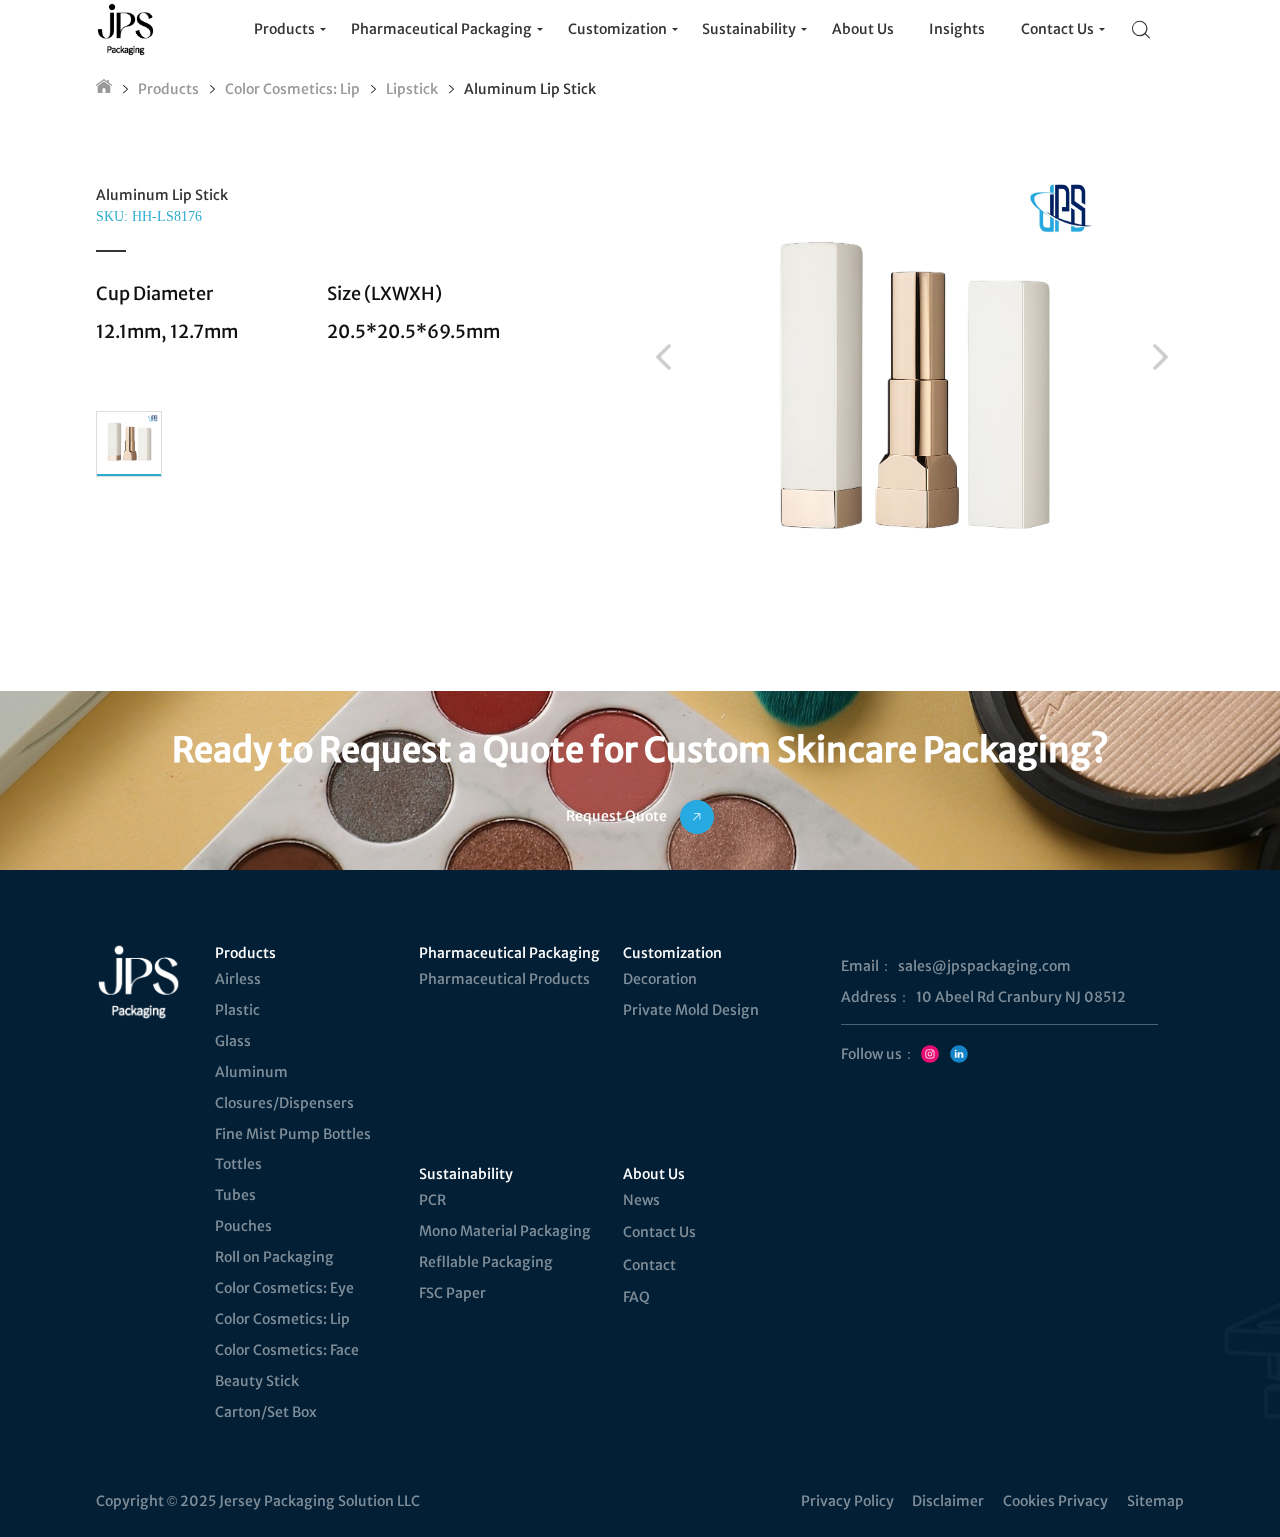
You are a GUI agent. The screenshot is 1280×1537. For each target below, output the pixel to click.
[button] (663, 357)
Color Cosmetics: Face (287, 1350)
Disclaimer (948, 1501)
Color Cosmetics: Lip (292, 89)
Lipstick (412, 89)
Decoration (660, 979)
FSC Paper (452, 1293)
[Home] (104, 89)
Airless (238, 979)
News (641, 1200)
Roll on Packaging (274, 1257)
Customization (672, 953)
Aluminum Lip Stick (530, 89)
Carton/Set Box (266, 1412)
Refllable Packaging (486, 1262)
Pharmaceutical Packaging (508, 953)
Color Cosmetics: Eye (284, 1288)
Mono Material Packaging (505, 1231)
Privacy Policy (847, 1501)
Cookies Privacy (1055, 1501)
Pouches (243, 1226)
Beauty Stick (257, 1381)
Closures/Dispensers (284, 1103)
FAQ (636, 1297)
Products (168, 89)
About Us (654, 1174)
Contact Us (659, 1232)
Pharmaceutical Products (504, 979)
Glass (233, 1041)
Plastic (237, 1010)
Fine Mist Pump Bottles (293, 1134)
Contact (649, 1265)
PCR (432, 1200)
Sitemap (1155, 1501)
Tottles (238, 1164)
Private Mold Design (691, 1010)
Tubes (235, 1195)
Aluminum (251, 1072)
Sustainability (466, 1174)
